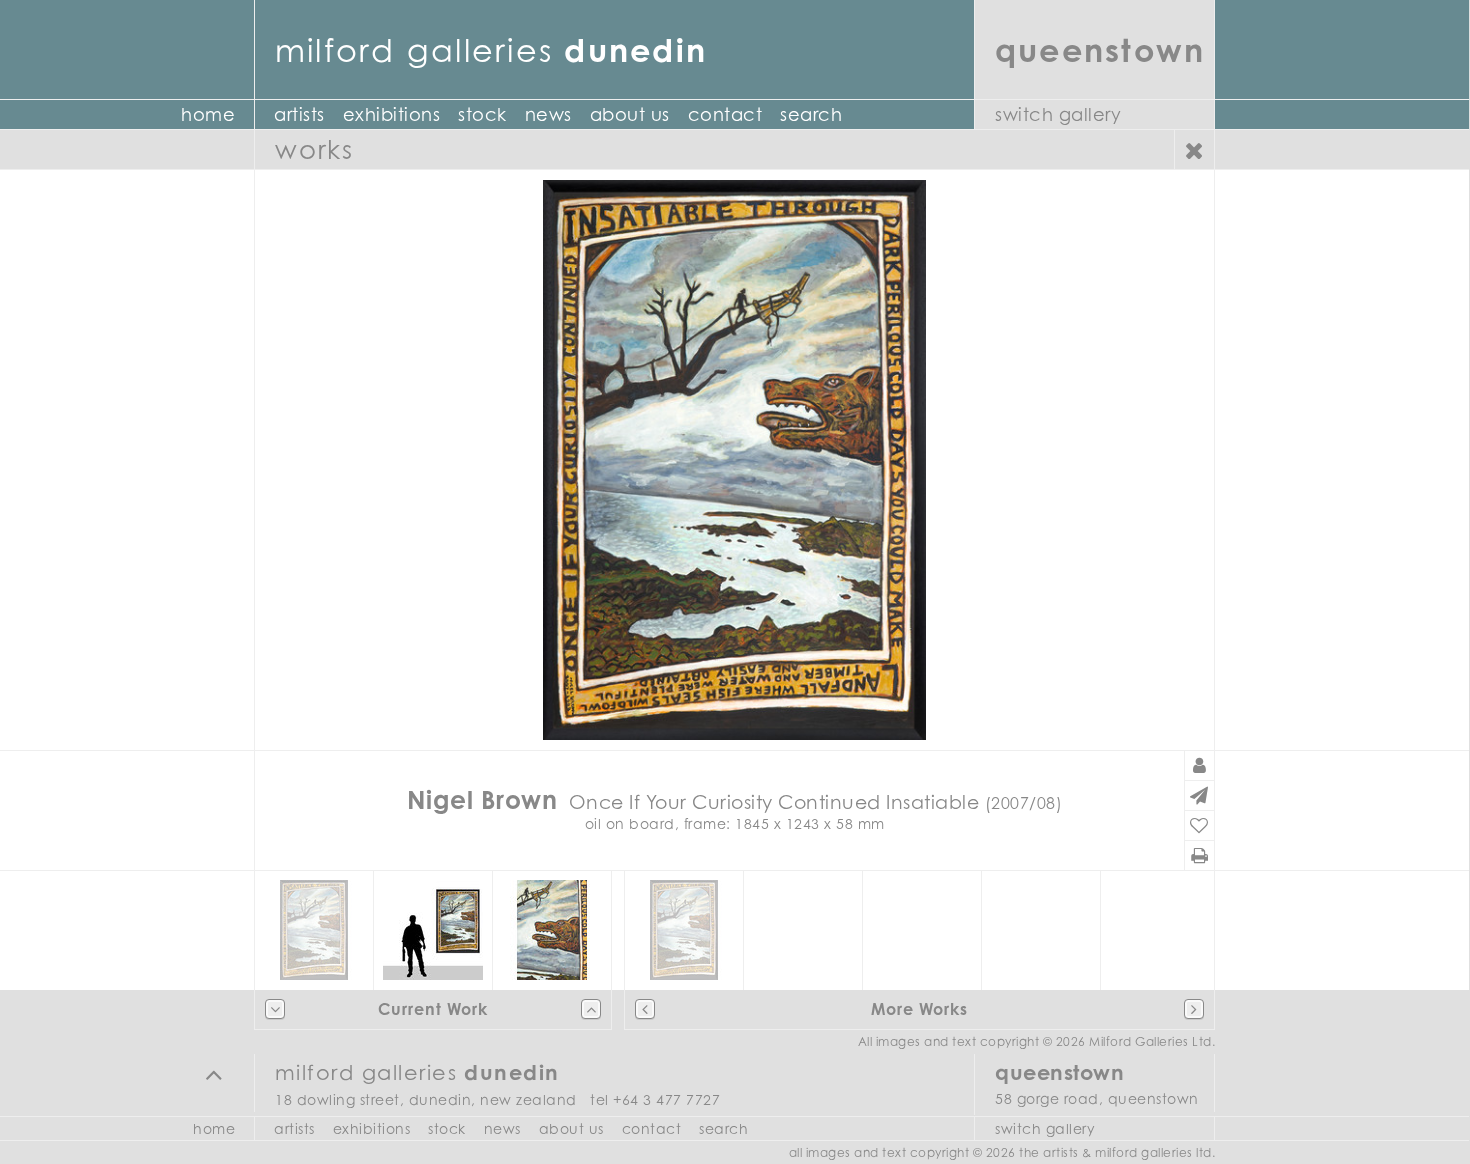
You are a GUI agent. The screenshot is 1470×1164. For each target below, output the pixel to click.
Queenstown (1100, 49)
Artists (299, 114)
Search (811, 114)
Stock (482, 114)
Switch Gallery (1058, 114)
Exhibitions (392, 114)
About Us (630, 114)
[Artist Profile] (1199, 765)
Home (208, 114)
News (548, 114)
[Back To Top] (214, 1074)
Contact (725, 114)
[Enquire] (1199, 795)
